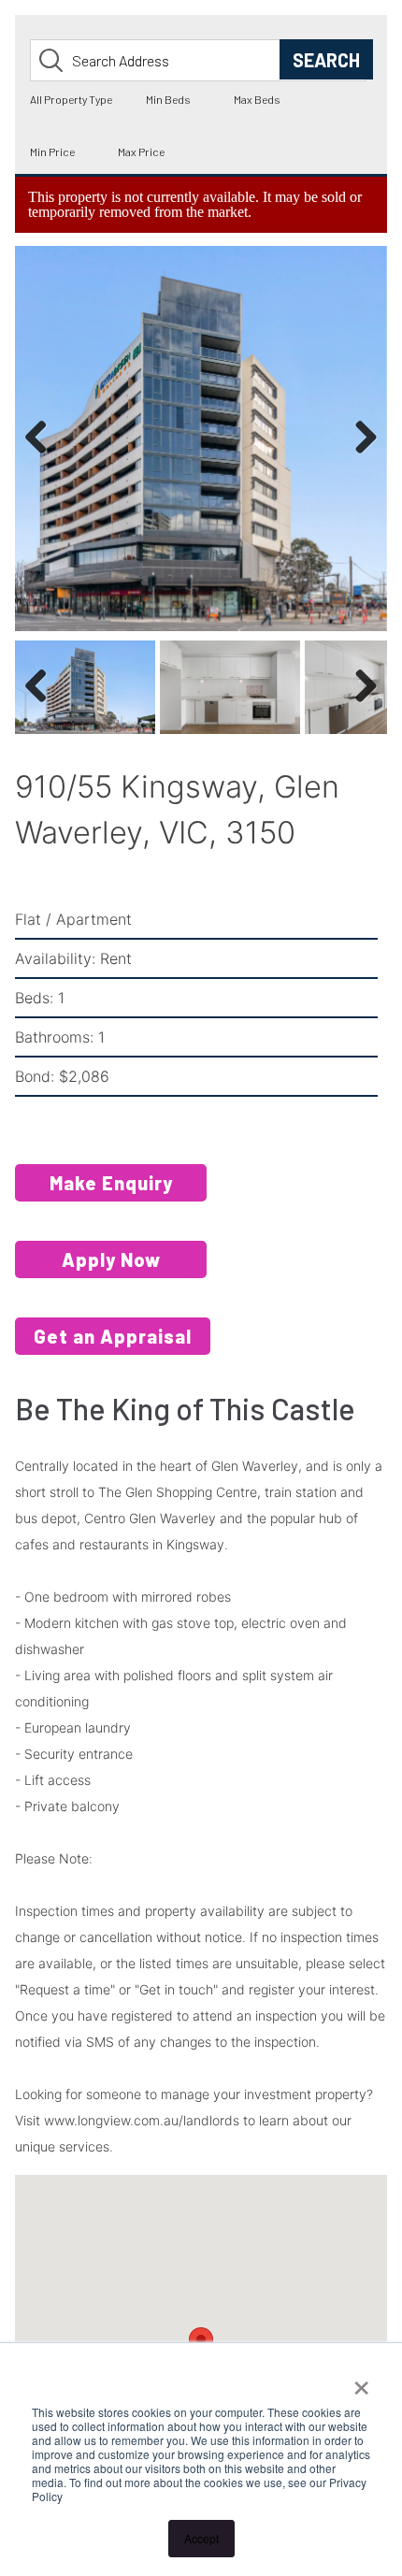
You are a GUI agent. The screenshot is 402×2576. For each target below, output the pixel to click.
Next (361, 456)
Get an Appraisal (113, 1337)
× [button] (361, 2382)
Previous (43, 456)
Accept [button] (201, 2538)
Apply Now (111, 1260)
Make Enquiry (111, 1184)
